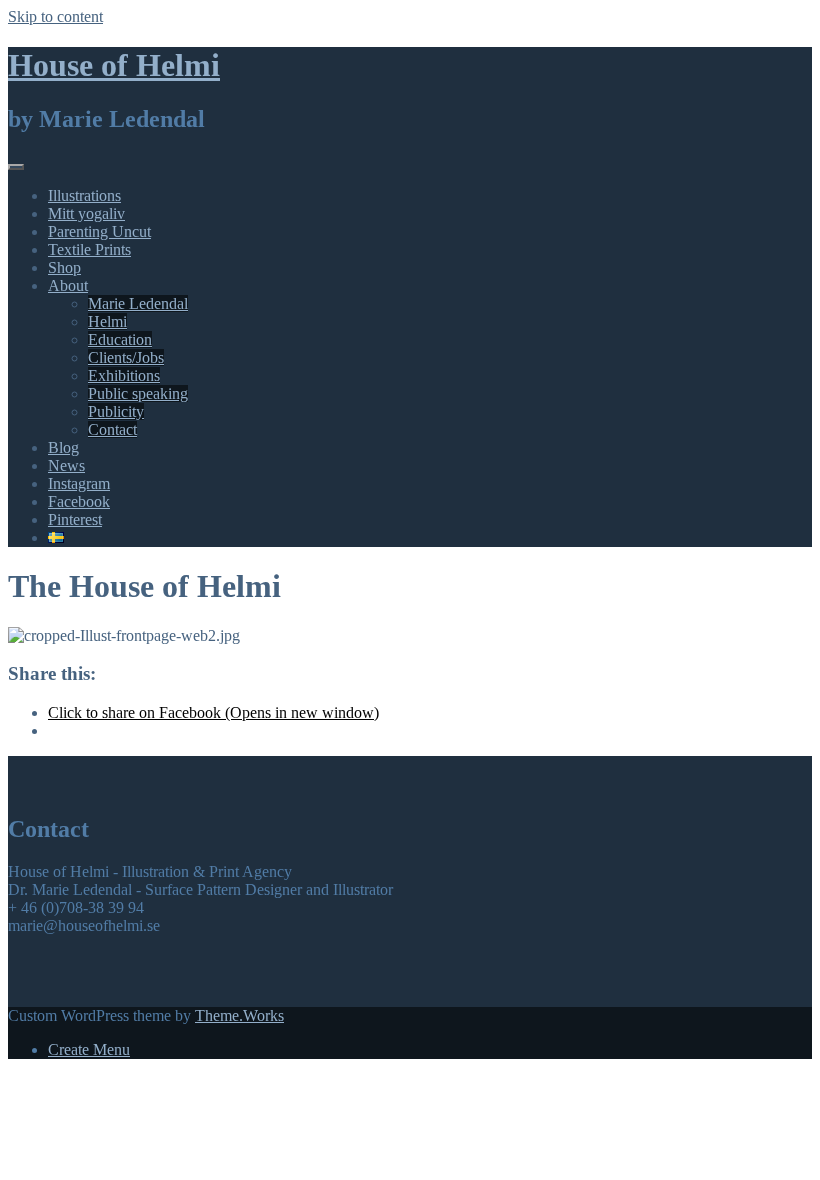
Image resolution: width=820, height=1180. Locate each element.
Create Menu (89, 1049)
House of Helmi (114, 65)
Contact (112, 429)
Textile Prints (89, 249)
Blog (63, 447)
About (68, 285)
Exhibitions (124, 375)
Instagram (79, 483)
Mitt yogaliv (86, 213)
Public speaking (138, 393)
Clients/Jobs (126, 357)
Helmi (107, 321)
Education (120, 339)
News (66, 465)
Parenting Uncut (99, 231)
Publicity (116, 411)
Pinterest (75, 519)
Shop (64, 267)
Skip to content (55, 16)
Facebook (79, 501)
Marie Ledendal (138, 303)
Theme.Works (239, 1015)
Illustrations (84, 195)
